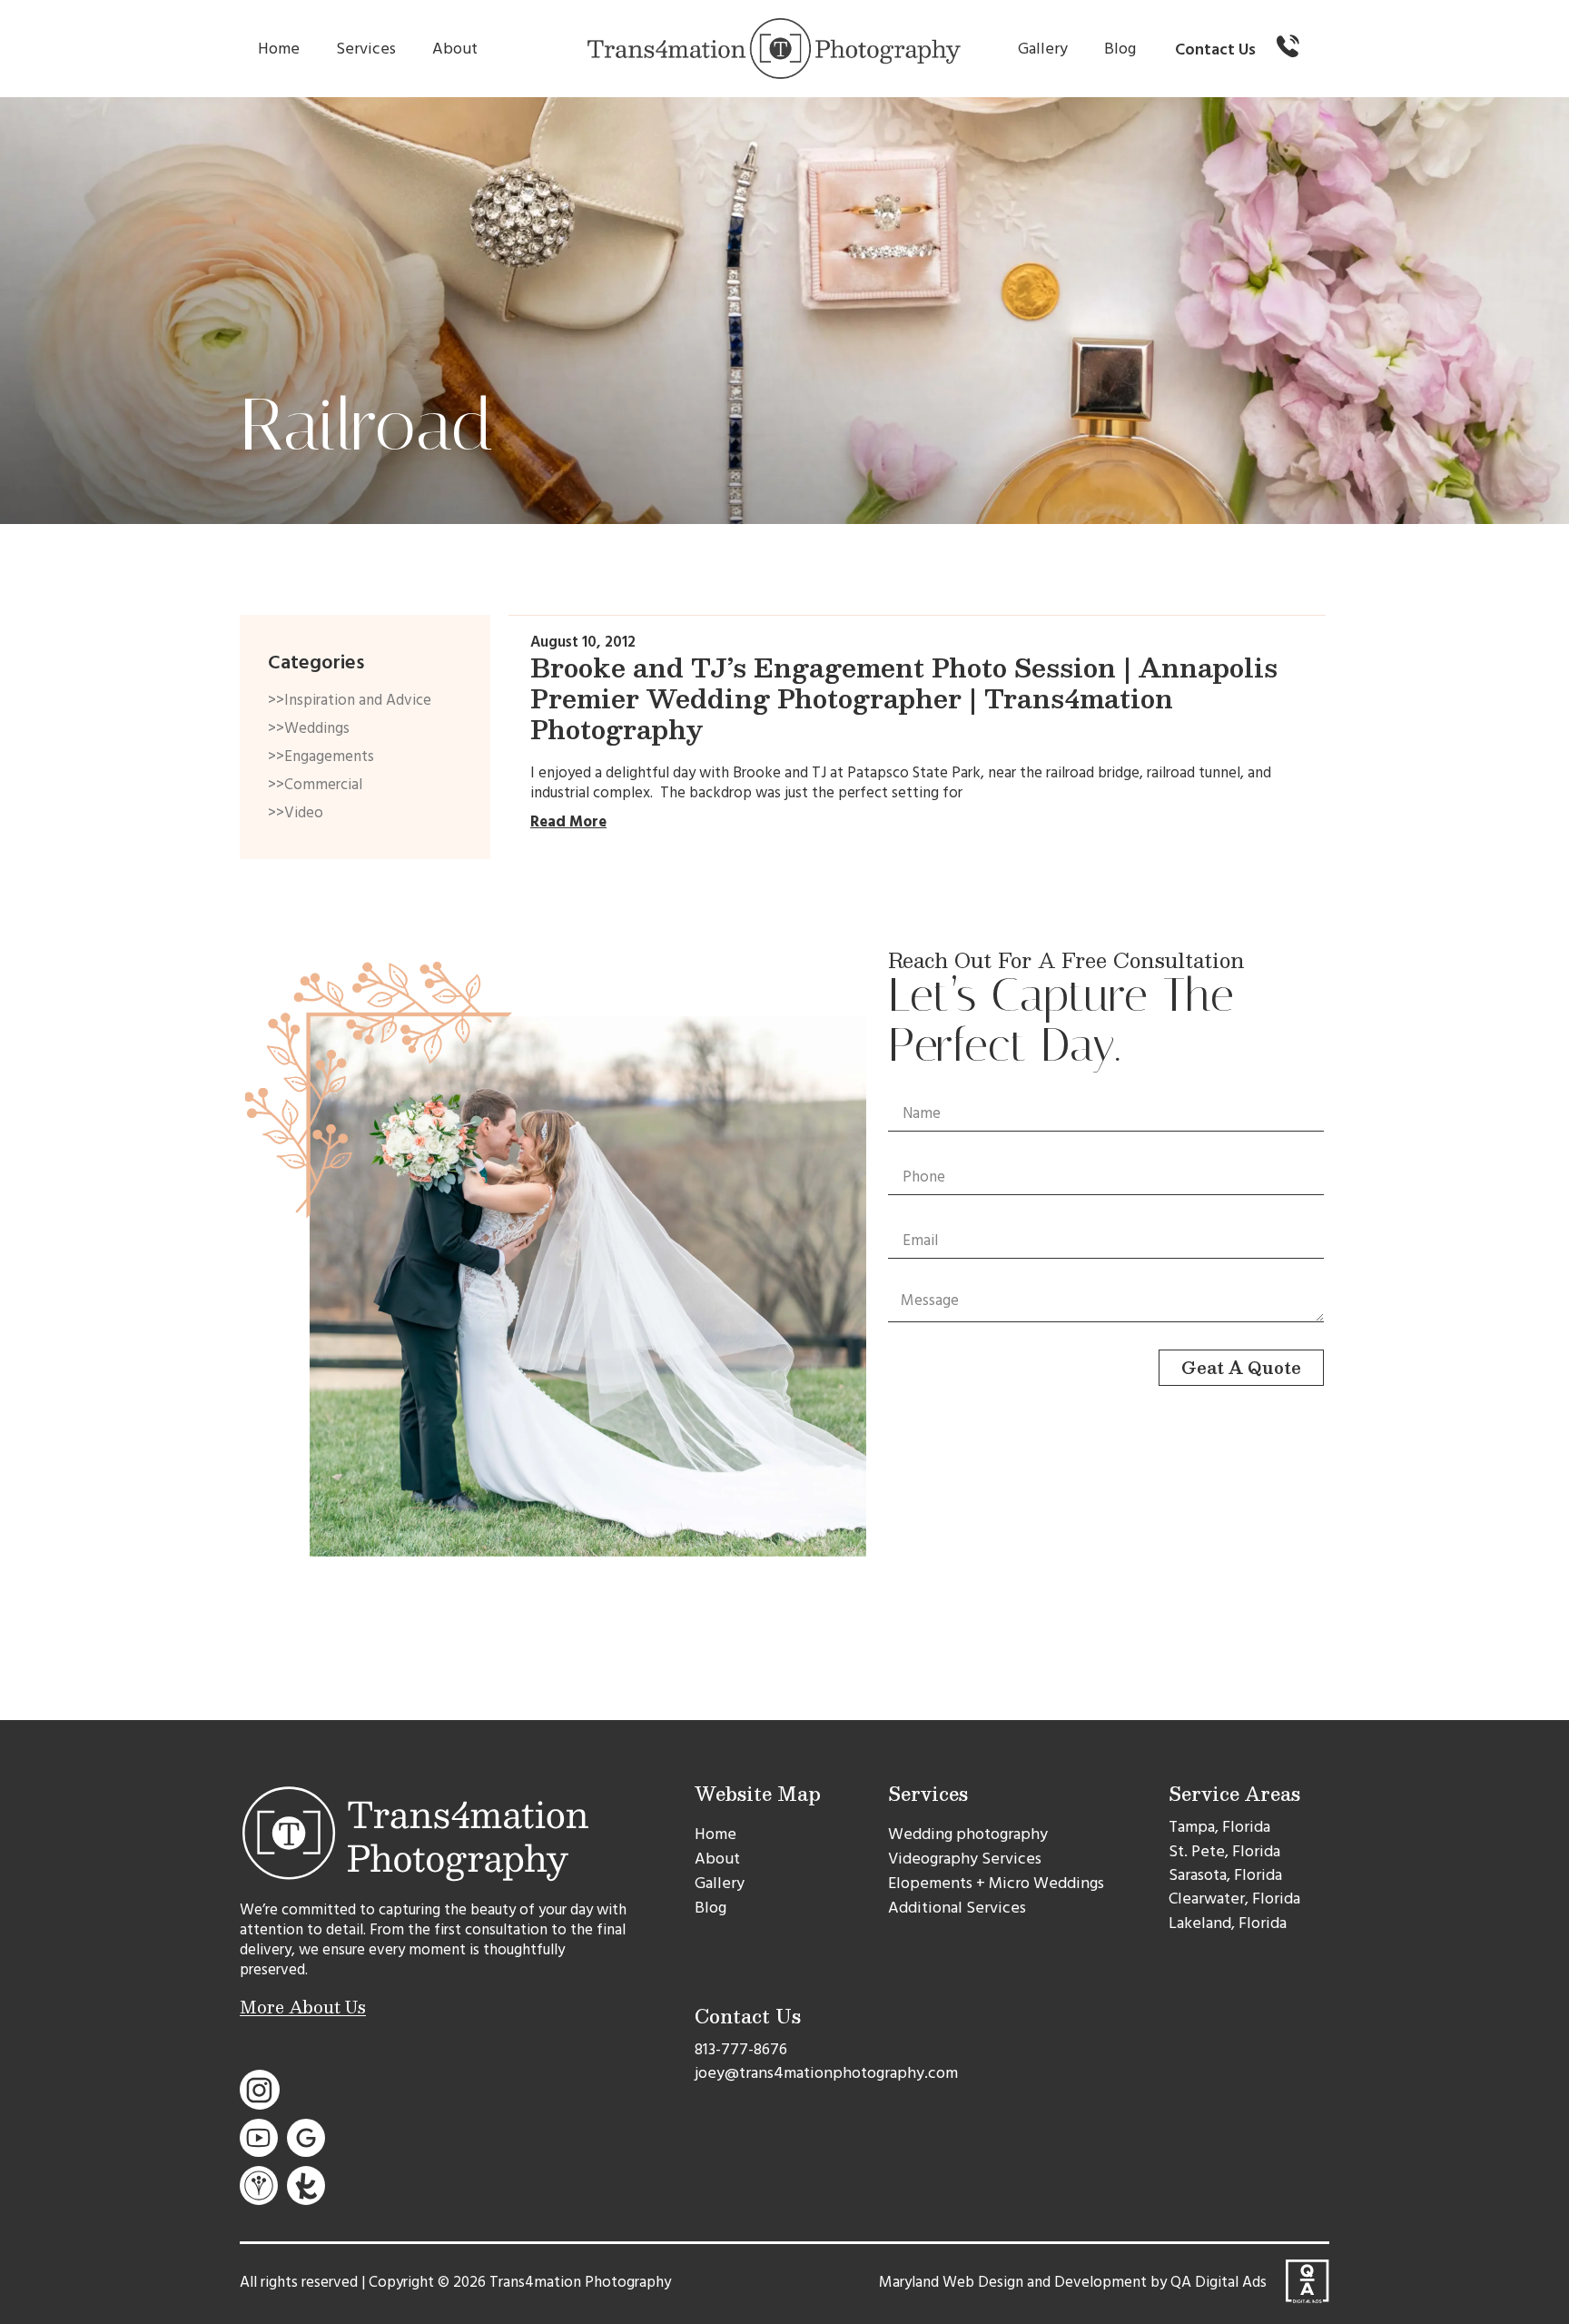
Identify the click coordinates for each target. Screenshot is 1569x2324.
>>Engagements (321, 757)
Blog (1120, 49)
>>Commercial (315, 785)
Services (366, 49)
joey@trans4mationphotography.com (826, 2073)
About (455, 49)
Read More (568, 822)
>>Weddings (309, 728)
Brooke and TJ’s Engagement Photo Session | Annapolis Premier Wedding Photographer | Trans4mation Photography (904, 698)
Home (279, 49)
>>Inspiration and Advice (350, 700)
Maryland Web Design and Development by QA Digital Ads (1073, 2282)
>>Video (296, 813)
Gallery (1043, 49)
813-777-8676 (741, 2049)
